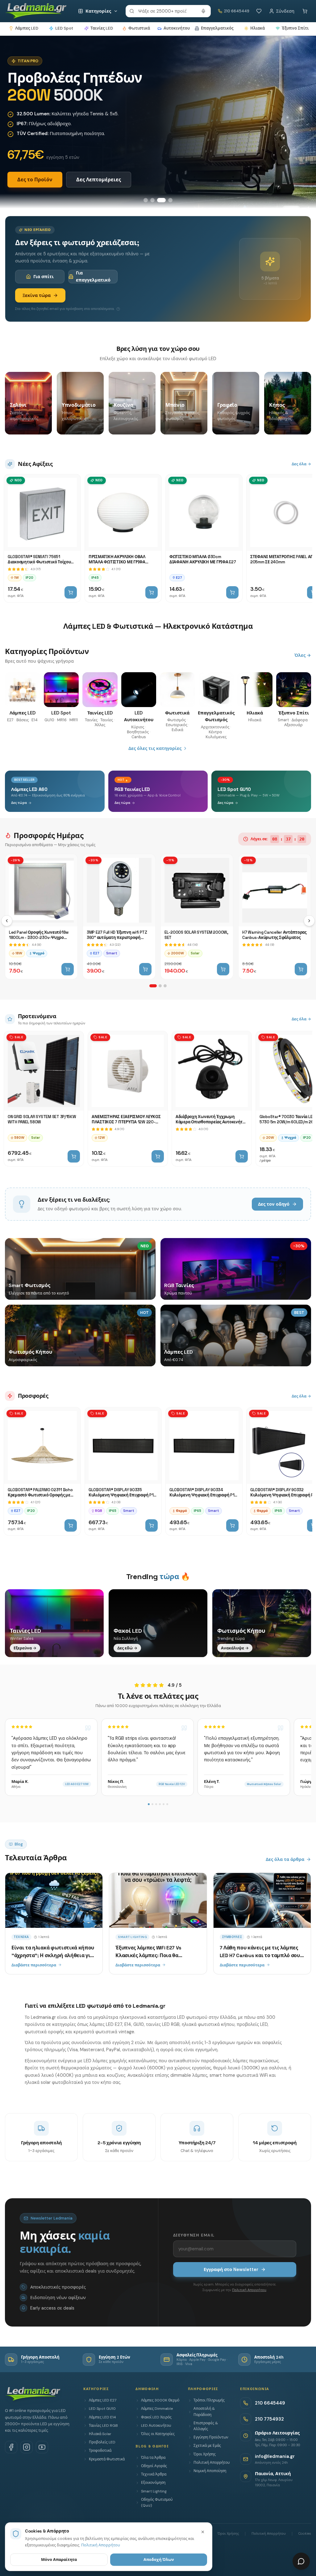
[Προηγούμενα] (7, 921)
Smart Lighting (154, 2491)
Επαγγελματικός (217, 28)
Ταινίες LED (102, 28)
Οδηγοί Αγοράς (154, 2466)
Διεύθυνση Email (194, 2235)
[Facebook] (11, 2447)
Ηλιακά (258, 28)
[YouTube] (42, 2447)
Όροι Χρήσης (205, 2454)
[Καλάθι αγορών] (305, 11)
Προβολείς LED (102, 2442)
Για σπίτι (44, 277)
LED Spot (64, 28)
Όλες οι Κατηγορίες (158, 2434)
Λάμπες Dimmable (157, 2409)
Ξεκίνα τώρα (37, 295)
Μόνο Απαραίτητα (59, 2560)
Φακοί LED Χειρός (156, 2417)
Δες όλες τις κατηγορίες (155, 748)
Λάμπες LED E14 (102, 2417)
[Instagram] (27, 2447)
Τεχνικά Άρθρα (154, 2474)
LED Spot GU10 (102, 2409)
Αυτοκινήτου (177, 28)
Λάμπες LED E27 (103, 2400)
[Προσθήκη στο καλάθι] (71, 592)
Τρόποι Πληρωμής (209, 2400)
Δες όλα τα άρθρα (285, 1859)
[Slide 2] (152, 200)
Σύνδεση (285, 11)
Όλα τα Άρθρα (153, 2458)
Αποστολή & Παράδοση (204, 2411)
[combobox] (168, 11)
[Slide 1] (146, 200)
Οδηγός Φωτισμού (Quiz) (157, 2502)
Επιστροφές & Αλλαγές (206, 2426)
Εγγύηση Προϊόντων (211, 2437)
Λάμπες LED (27, 28)
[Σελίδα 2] (160, 986)
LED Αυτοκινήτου (156, 2426)
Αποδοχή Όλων (159, 2560)
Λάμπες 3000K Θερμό (160, 2400)
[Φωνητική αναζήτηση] (203, 11)
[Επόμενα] (309, 921)
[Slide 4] (170, 200)
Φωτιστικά (139, 28)
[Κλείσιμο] (203, 2532)
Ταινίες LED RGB (103, 2426)
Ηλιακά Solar (100, 2434)
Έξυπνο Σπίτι (295, 28)
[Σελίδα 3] (165, 986)
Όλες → (303, 655)
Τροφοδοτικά (100, 2450)
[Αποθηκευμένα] (259, 11)
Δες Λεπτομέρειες (99, 180)
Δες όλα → (301, 464)
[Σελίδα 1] (153, 986)
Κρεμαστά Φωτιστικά (107, 2459)
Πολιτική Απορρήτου (249, 2290)
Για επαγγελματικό (93, 276)
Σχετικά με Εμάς (207, 2446)
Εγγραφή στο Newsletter (231, 2269)
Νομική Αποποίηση (210, 2471)
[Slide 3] (161, 200)
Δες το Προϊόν (35, 180)
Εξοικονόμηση (153, 2483)
